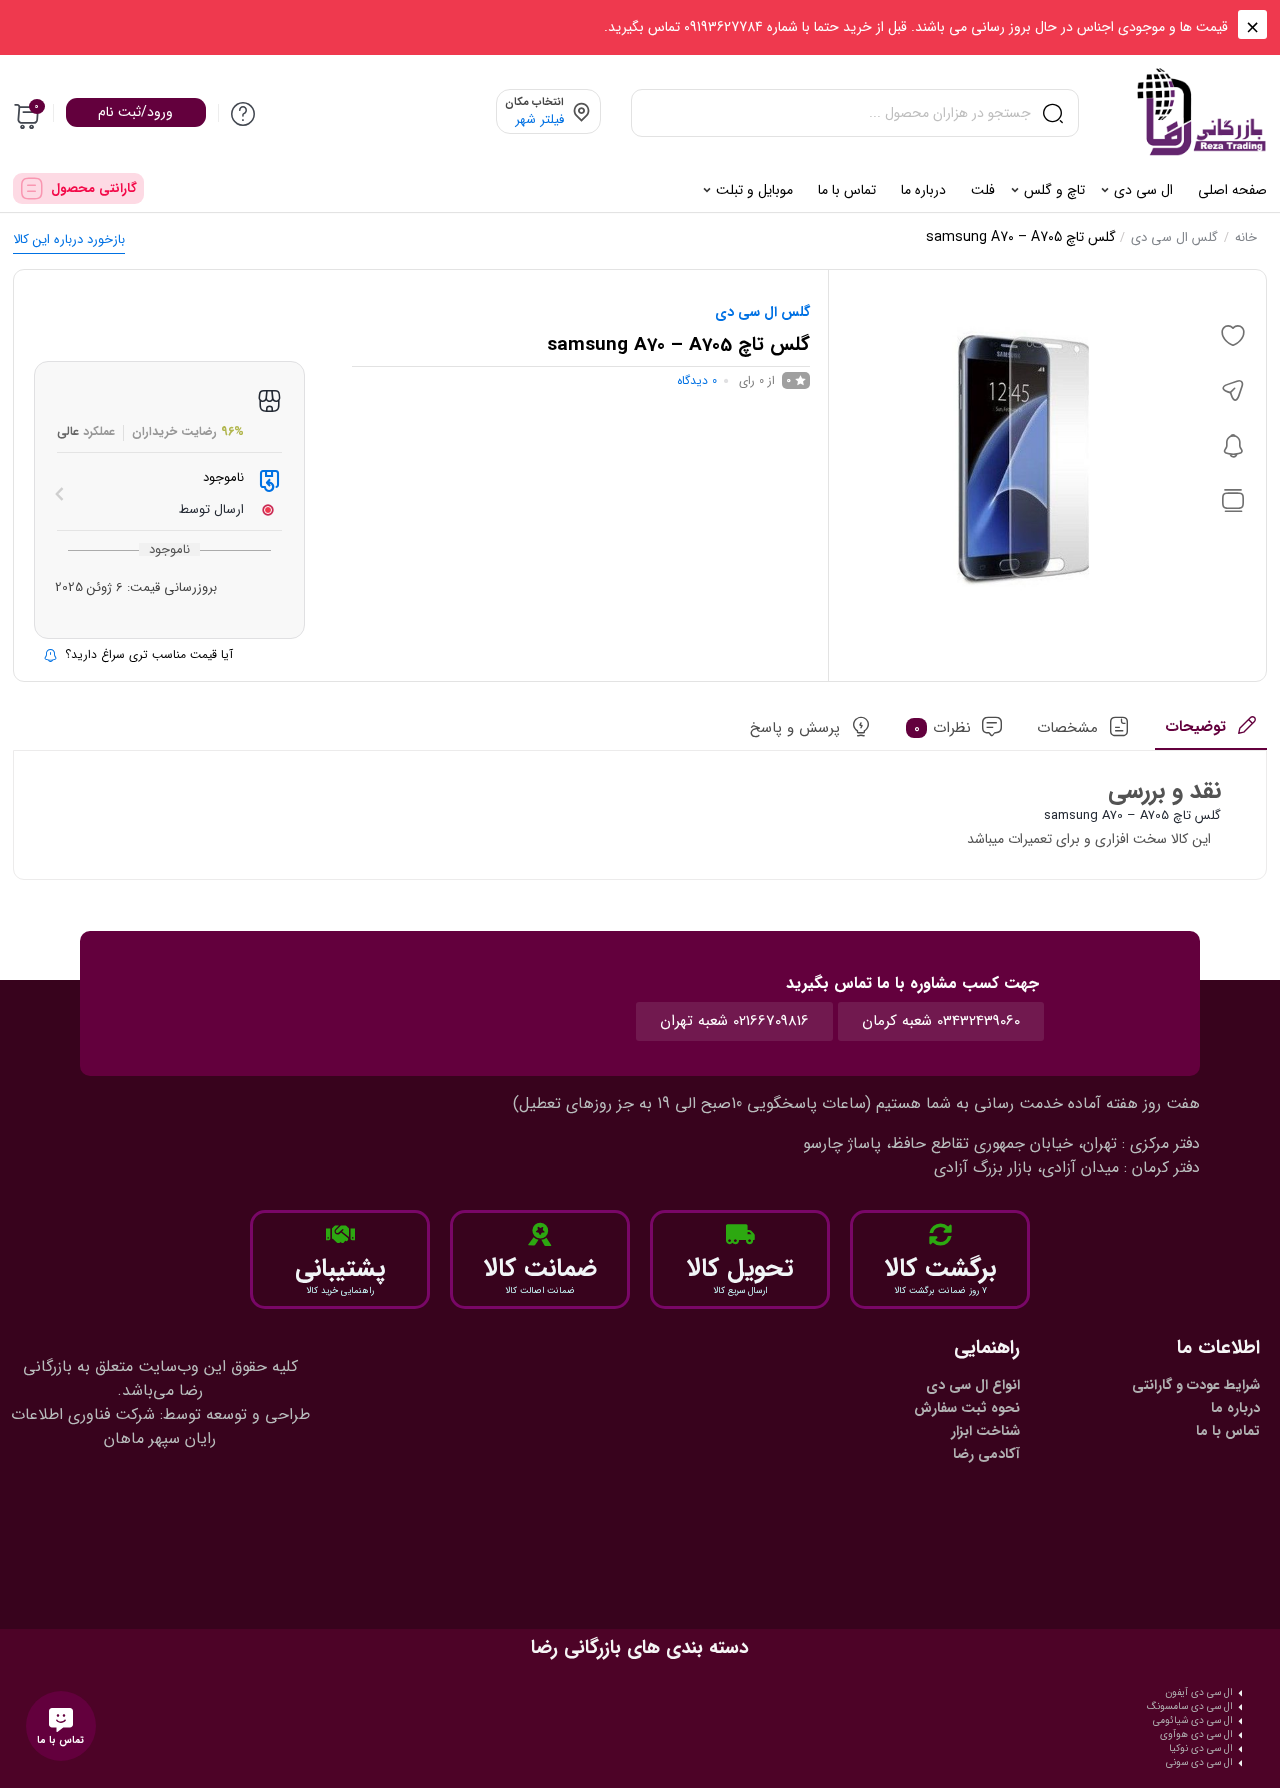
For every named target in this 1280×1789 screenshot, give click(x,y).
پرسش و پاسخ (795, 728)
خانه (1246, 237)
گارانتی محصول (94, 188)
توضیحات (1195, 727)
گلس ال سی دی (1174, 237)
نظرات (943, 728)
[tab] (1211, 733)
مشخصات (1067, 728)
